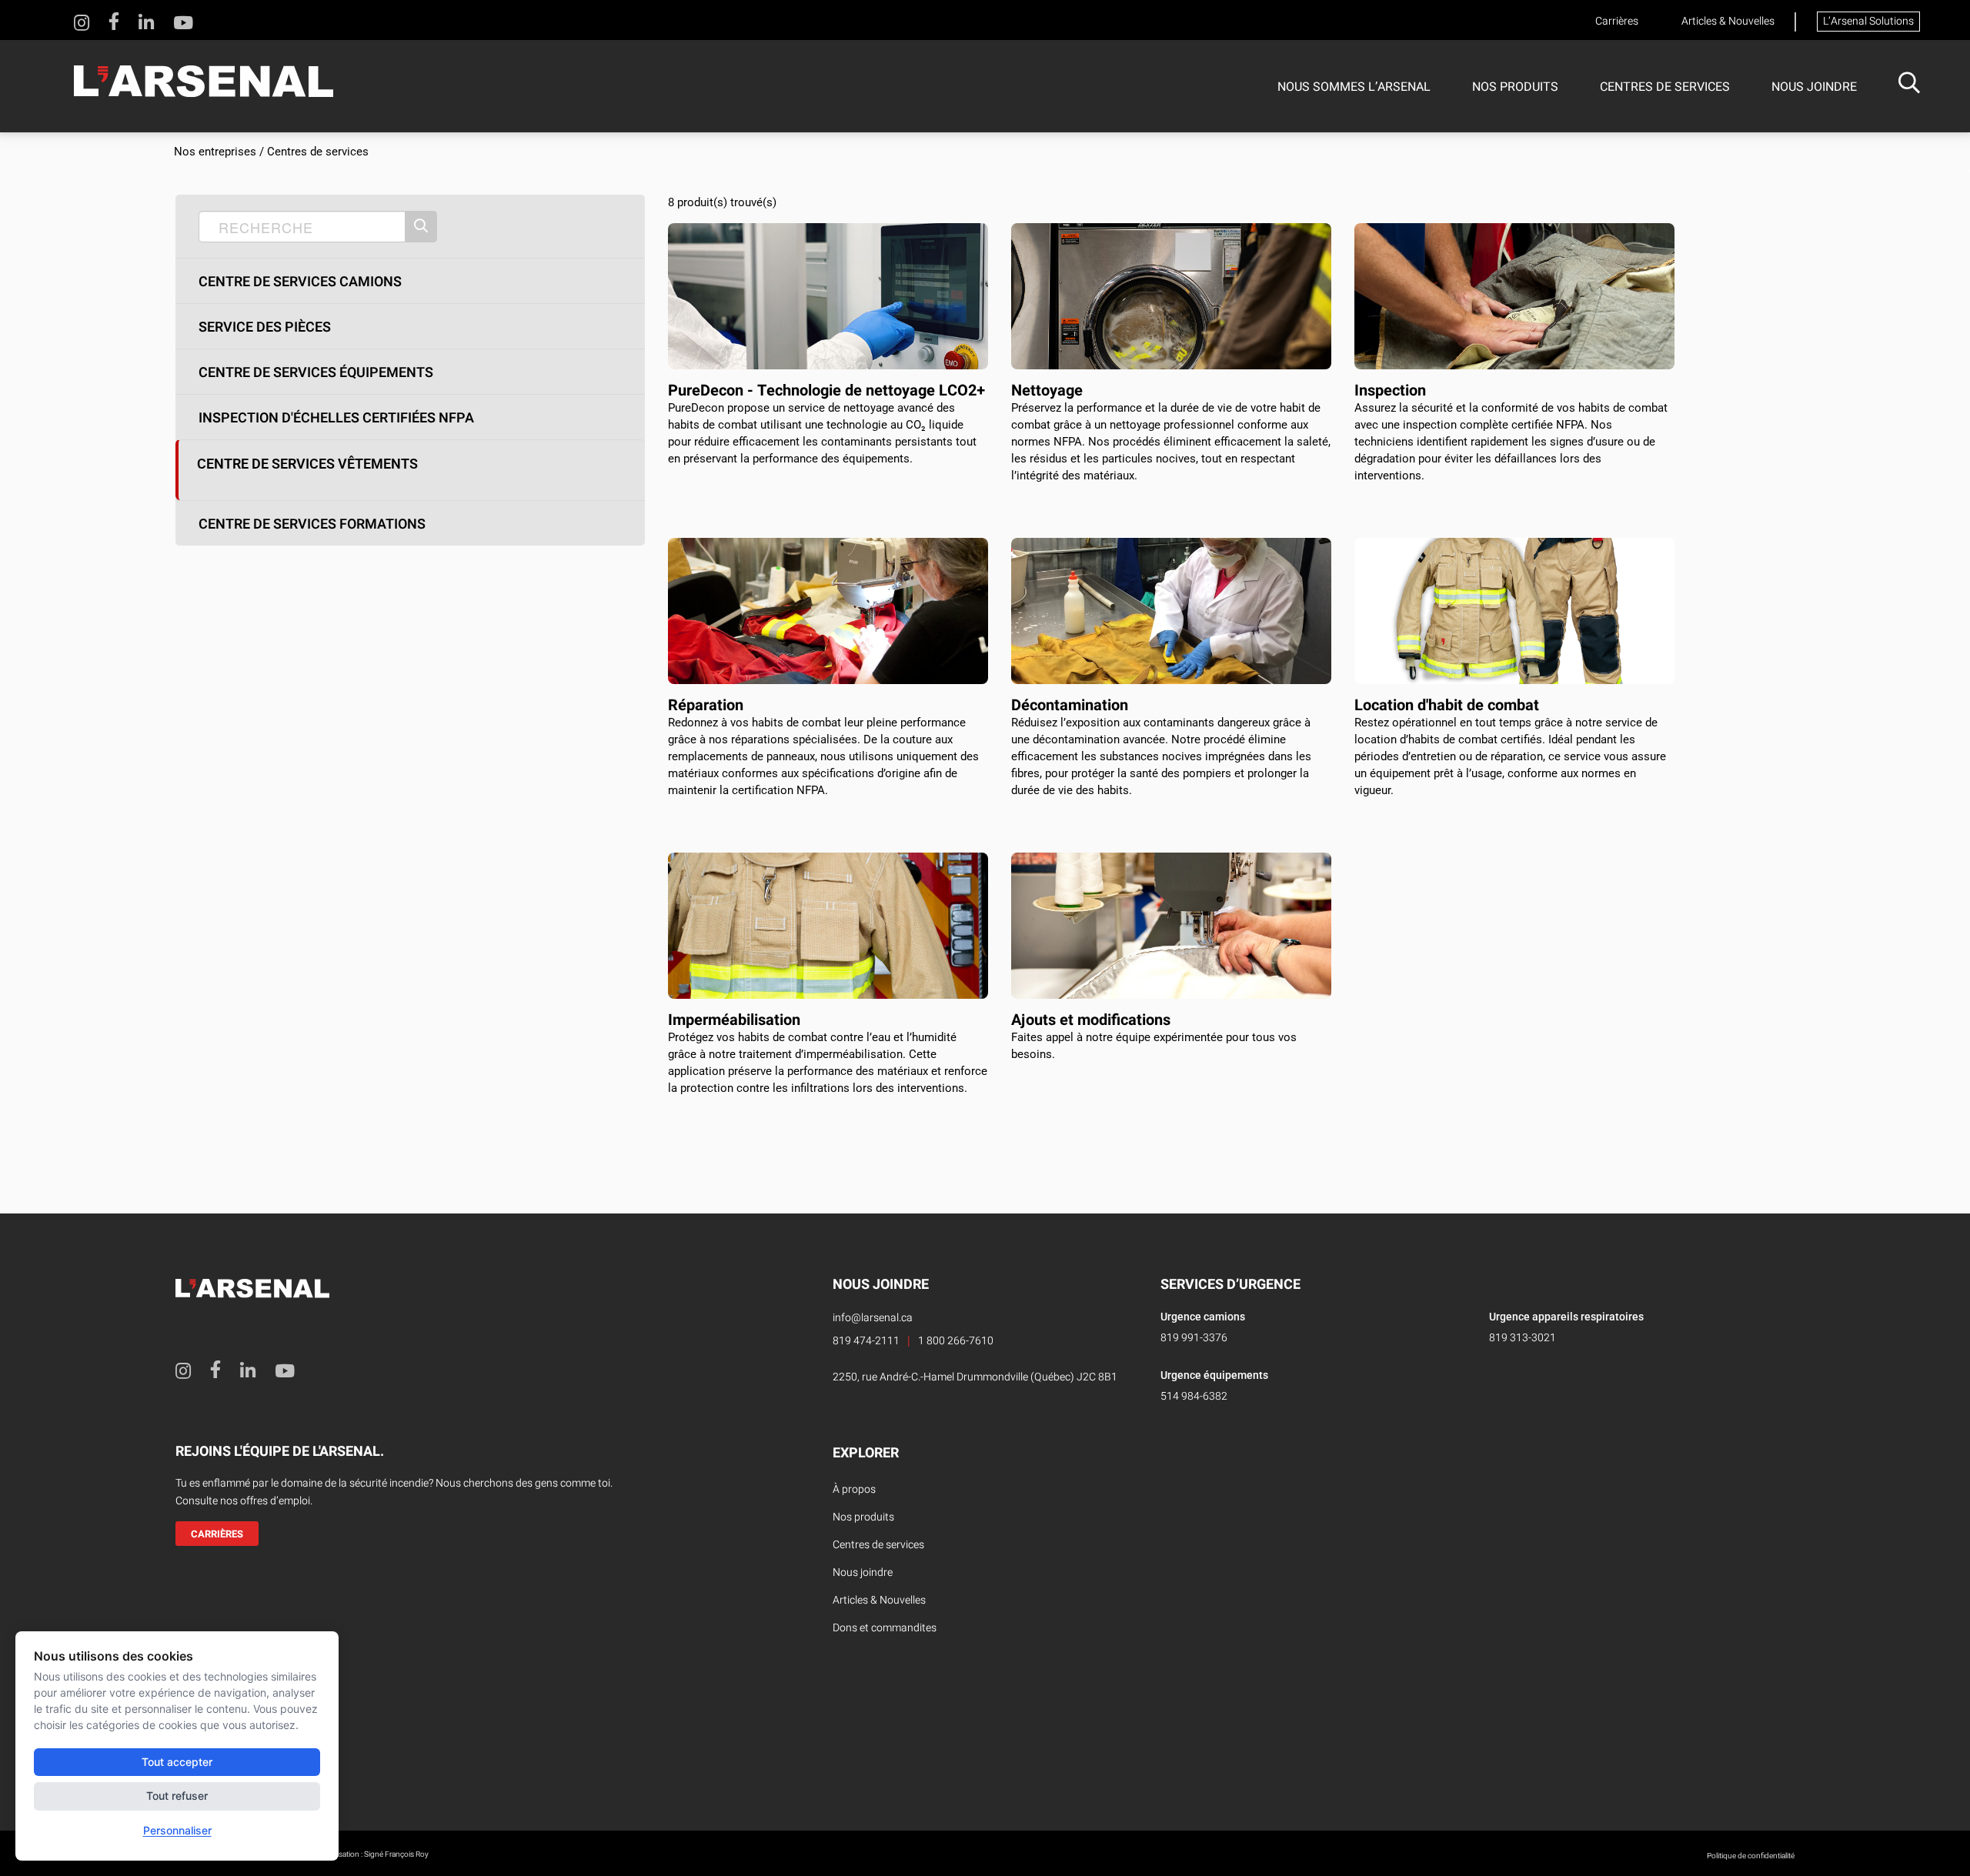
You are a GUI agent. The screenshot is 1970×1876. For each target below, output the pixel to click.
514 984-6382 (1194, 1396)
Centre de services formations (312, 525)
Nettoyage (1047, 391)
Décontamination (1070, 705)
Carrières (1617, 22)
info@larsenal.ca (873, 1318)
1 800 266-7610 (956, 1341)
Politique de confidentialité (1751, 1856)
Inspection (1390, 391)
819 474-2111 (866, 1341)
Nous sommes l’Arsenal (1354, 87)
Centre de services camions (300, 282)
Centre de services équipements (316, 373)
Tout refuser (177, 1796)
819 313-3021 (1523, 1338)
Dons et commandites (885, 1628)
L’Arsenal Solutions (1868, 22)
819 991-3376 (1194, 1338)
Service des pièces (265, 328)
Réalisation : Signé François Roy (376, 1854)
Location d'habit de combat (1447, 705)
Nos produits (1515, 87)
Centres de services (1665, 87)
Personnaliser (177, 1830)
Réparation (706, 705)
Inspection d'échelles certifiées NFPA (336, 419)
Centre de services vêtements (307, 464)
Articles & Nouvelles (1728, 22)
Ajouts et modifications (1091, 1020)
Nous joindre (1814, 87)
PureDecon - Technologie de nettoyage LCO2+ (826, 391)
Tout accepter (177, 1762)
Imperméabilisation (734, 1020)
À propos (854, 1489)
